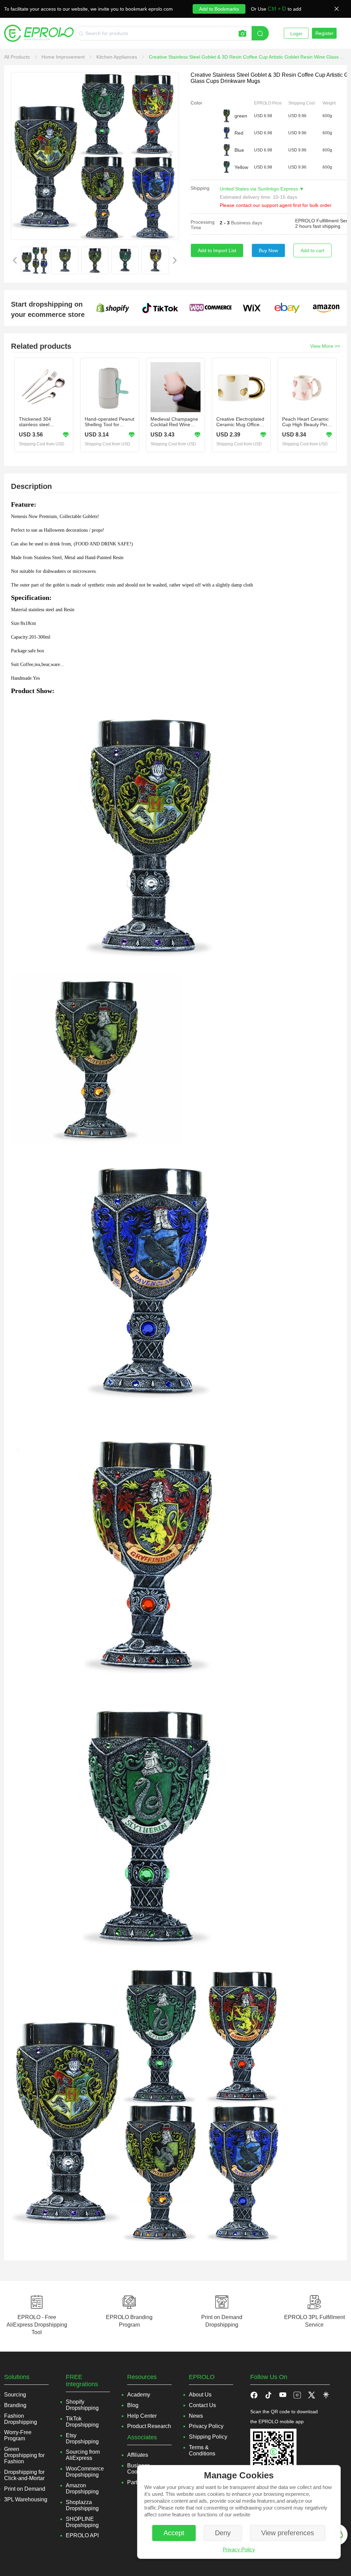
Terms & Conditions (202, 2450)
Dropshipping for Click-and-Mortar (24, 2475)
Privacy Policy (239, 2549)
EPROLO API (82, 2535)
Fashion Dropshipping (21, 2419)
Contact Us (202, 2405)
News (196, 2416)
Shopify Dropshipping (82, 2405)
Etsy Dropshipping (82, 2438)
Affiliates (138, 2455)
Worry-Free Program (18, 2435)
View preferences (288, 2533)
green (241, 116)
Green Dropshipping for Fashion (24, 2455)
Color (196, 103)
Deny (223, 2533)
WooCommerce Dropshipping (85, 2472)
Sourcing (15, 2395)
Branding (15, 2405)
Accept (174, 2533)
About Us (200, 2395)
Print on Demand (25, 2489)
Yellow (241, 167)
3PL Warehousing (26, 2499)
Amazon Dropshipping (82, 2488)
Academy (139, 2395)
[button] (268, 2395)
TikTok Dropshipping (82, 2422)
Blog (133, 2405)
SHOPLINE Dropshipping (82, 2522)
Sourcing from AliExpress (83, 2455)
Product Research (149, 2426)
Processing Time (203, 225)
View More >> (325, 346)
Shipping (200, 188)
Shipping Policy (208, 2437)
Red (239, 133)
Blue (239, 150)
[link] (18, 57)
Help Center (142, 2416)
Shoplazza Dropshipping (82, 2505)
